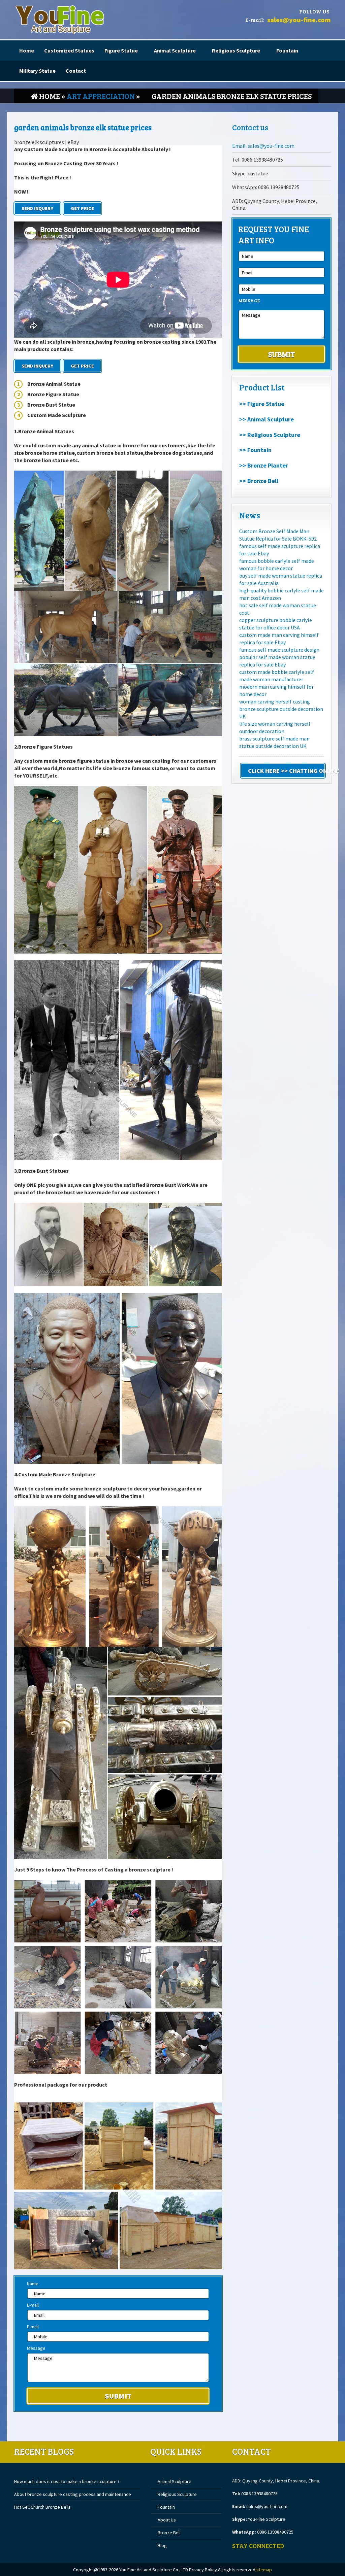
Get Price (82, 208)
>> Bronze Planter (264, 465)
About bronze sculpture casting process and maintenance (73, 2494)
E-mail (33, 2305)
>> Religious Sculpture (270, 435)
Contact (76, 71)
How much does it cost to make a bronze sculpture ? (67, 2481)
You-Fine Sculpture (267, 2519)
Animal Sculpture (175, 50)
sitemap (264, 2570)
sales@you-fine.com (299, 20)
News (250, 515)
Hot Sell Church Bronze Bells (42, 2507)
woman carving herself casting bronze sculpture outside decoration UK (281, 709)
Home (27, 50)
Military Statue (37, 71)
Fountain (287, 50)
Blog (162, 2545)
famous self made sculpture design (279, 650)
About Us (167, 2520)
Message (36, 2348)
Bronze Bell (169, 2533)
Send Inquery (37, 208)
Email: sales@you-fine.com (263, 146)
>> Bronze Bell (259, 481)
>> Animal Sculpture (266, 419)
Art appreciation (101, 96)
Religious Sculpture (236, 50)
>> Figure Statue (262, 404)
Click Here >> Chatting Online (287, 771)
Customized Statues (69, 50)
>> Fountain (255, 450)
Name (33, 2283)
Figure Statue (121, 50)
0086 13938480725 (259, 2494)
